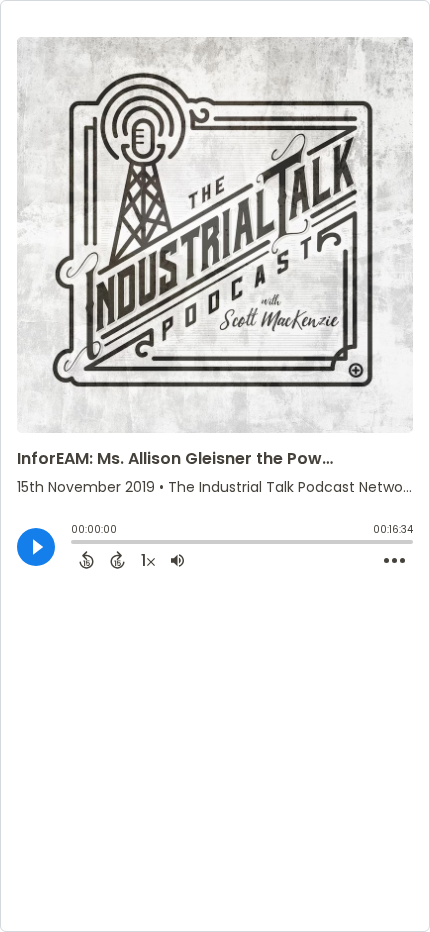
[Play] (36, 547)
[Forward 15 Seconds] (117, 560)
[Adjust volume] (177, 560)
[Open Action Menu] (394, 561)
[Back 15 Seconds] (86, 560)
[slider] (76, 544)
